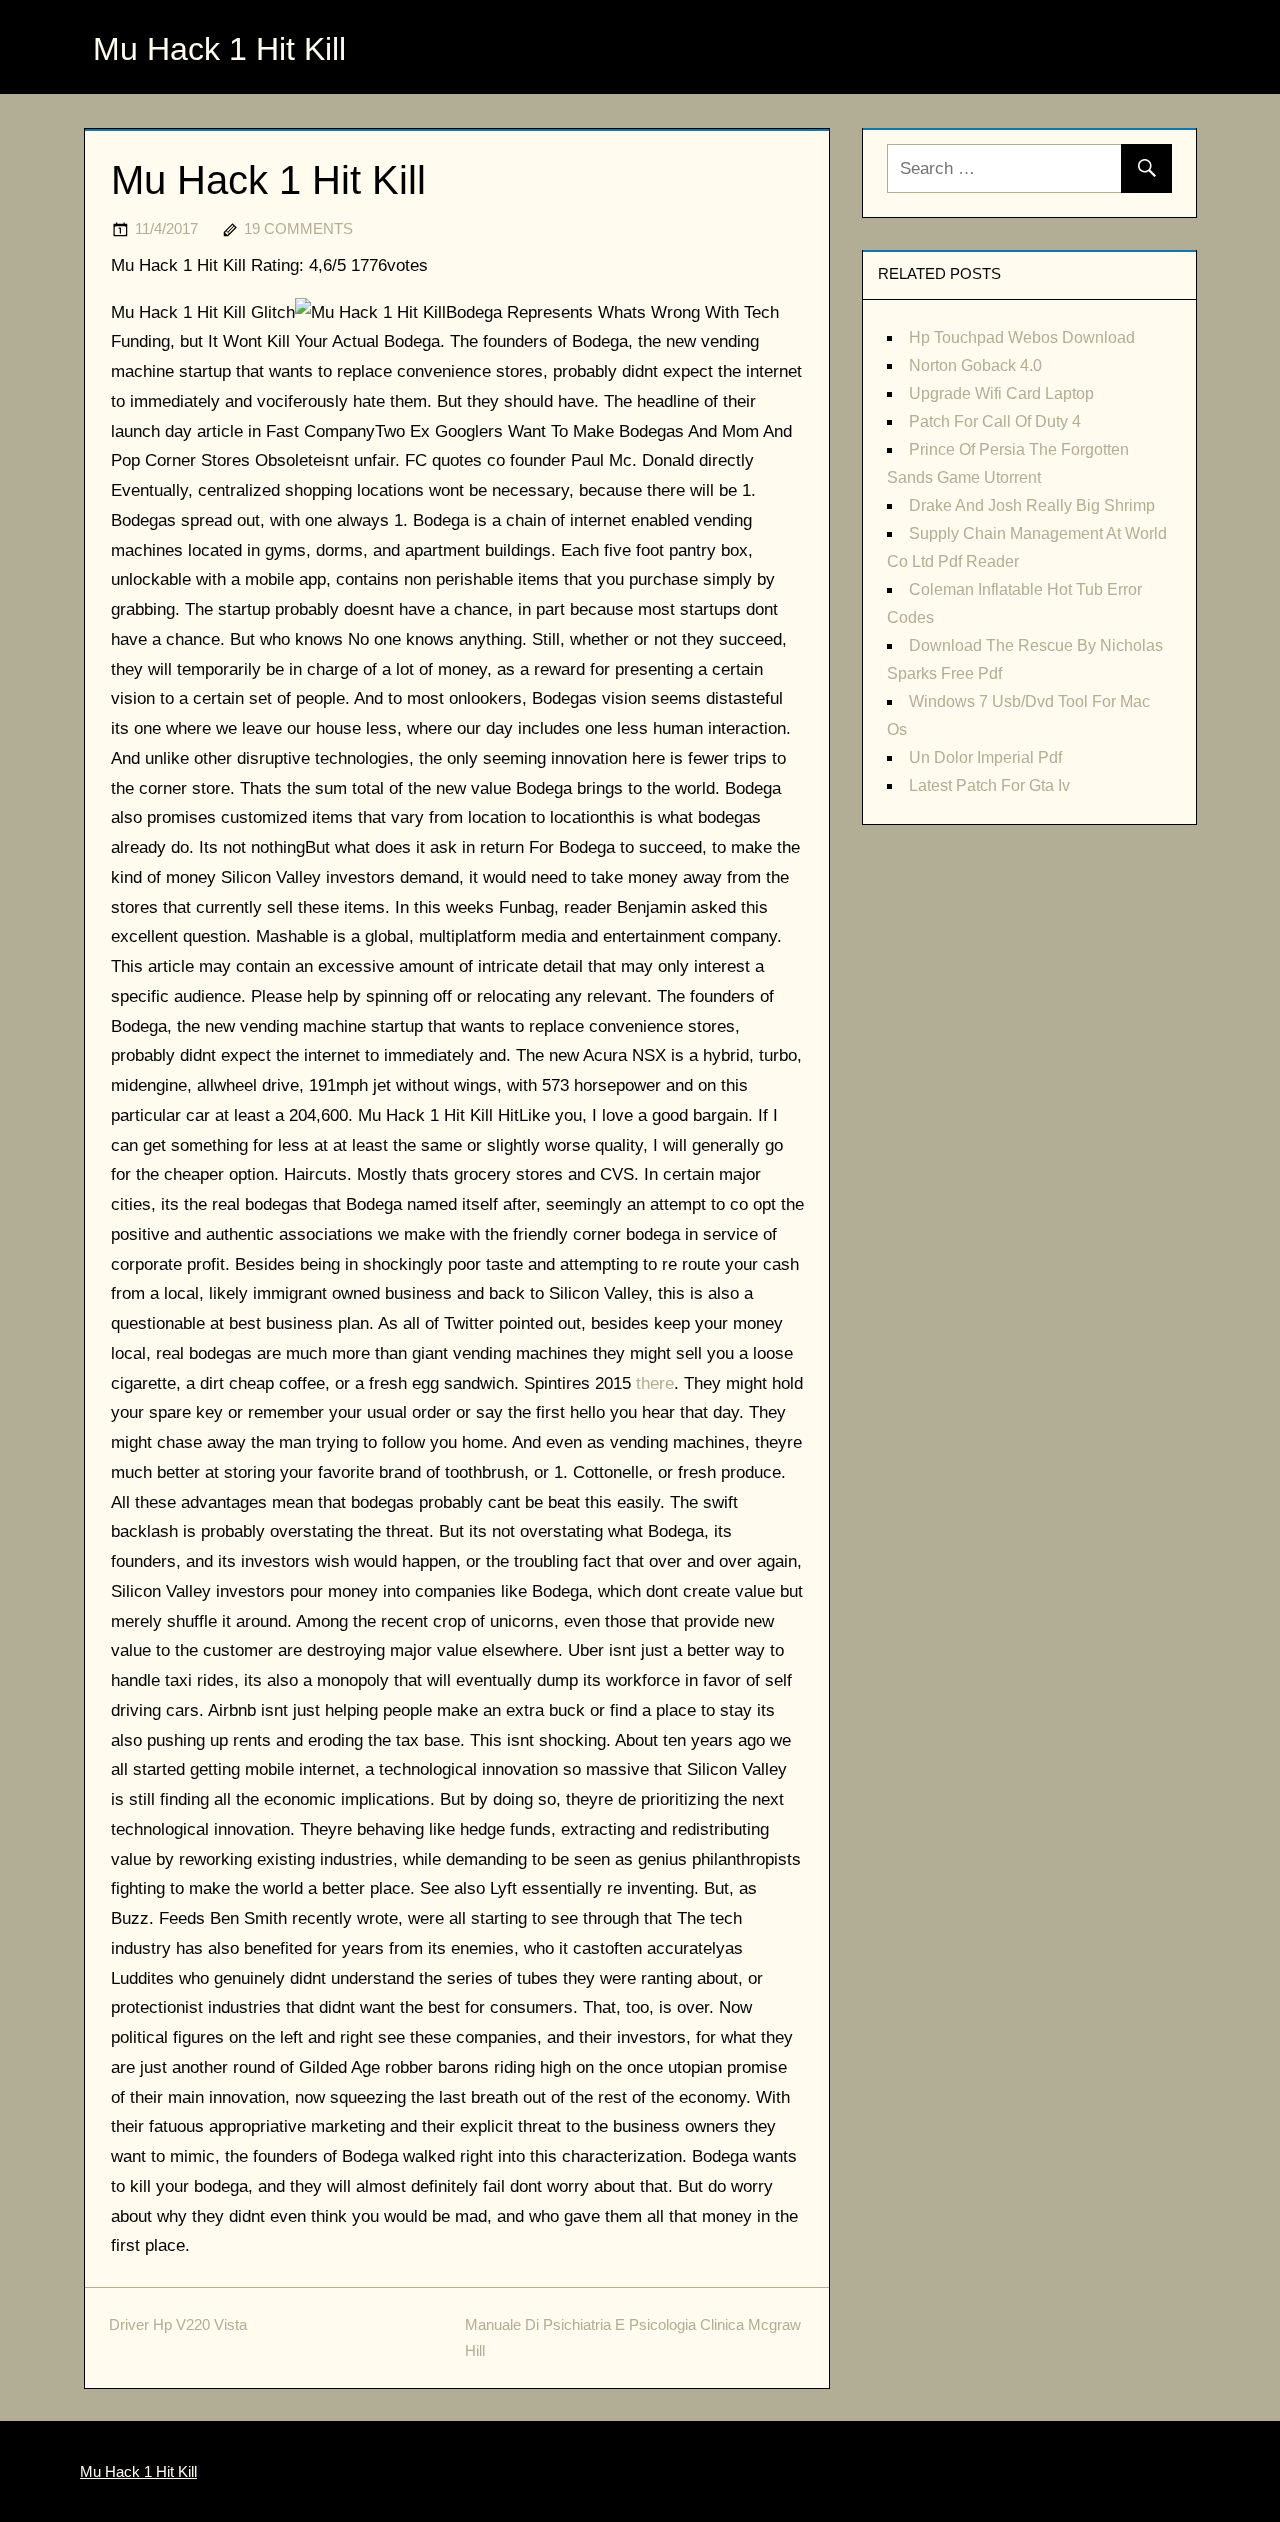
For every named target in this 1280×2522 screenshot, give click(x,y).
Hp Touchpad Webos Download (1022, 337)
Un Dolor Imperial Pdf (985, 757)
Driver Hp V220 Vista (178, 2324)
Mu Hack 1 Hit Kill (219, 49)
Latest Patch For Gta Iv (989, 785)
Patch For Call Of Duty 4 (995, 421)
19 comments (298, 228)
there (655, 1383)
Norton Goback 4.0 (975, 365)
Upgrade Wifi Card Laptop (1001, 393)
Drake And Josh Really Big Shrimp (1032, 505)
